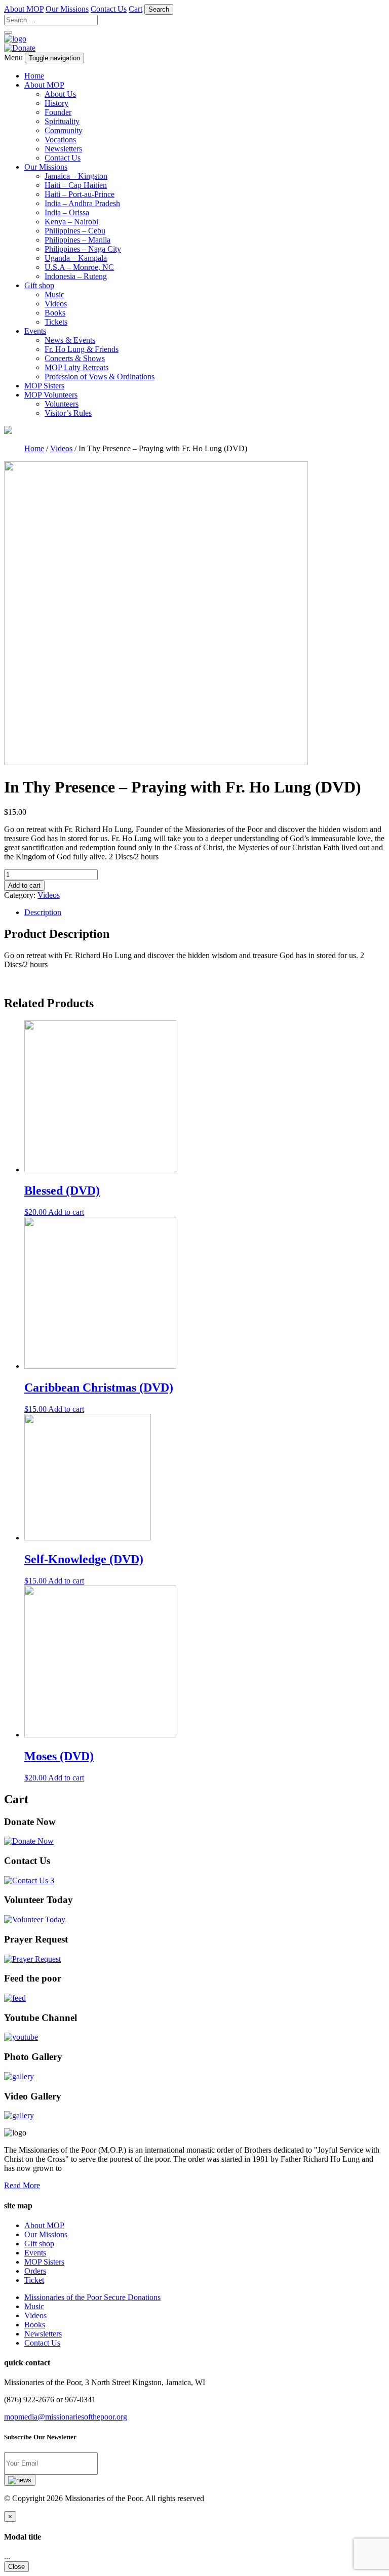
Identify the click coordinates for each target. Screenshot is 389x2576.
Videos (56, 304)
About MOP (24, 9)
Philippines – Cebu (75, 231)
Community (64, 130)
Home (34, 76)
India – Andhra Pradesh (82, 203)
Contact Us (109, 9)
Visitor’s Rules (68, 413)
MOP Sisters (44, 386)
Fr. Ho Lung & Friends (82, 349)
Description (43, 912)
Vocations (60, 140)
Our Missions (67, 9)
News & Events (70, 340)
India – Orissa (67, 212)
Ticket (34, 2280)
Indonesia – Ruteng (76, 276)
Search (159, 9)
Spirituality (62, 121)
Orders (35, 2271)
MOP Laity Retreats (76, 367)
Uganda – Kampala (76, 258)
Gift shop (39, 285)
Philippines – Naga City (83, 249)
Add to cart (24, 885)
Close (16, 2567)
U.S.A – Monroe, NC (79, 267)
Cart (135, 9)
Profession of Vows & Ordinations (100, 377)
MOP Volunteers (51, 395)
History (56, 103)
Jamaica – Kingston (76, 176)
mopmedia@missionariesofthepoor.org (66, 2417)
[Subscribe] (20, 2480)
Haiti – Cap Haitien (76, 185)
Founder (58, 112)
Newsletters (63, 149)
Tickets (56, 322)
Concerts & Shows (75, 358)
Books (55, 313)
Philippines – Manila (77, 240)
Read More (22, 2185)
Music (54, 294)
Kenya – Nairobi (71, 222)
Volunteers (62, 404)
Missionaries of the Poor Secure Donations (92, 2297)
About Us (60, 94)
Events (35, 331)
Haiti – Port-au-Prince (80, 194)
